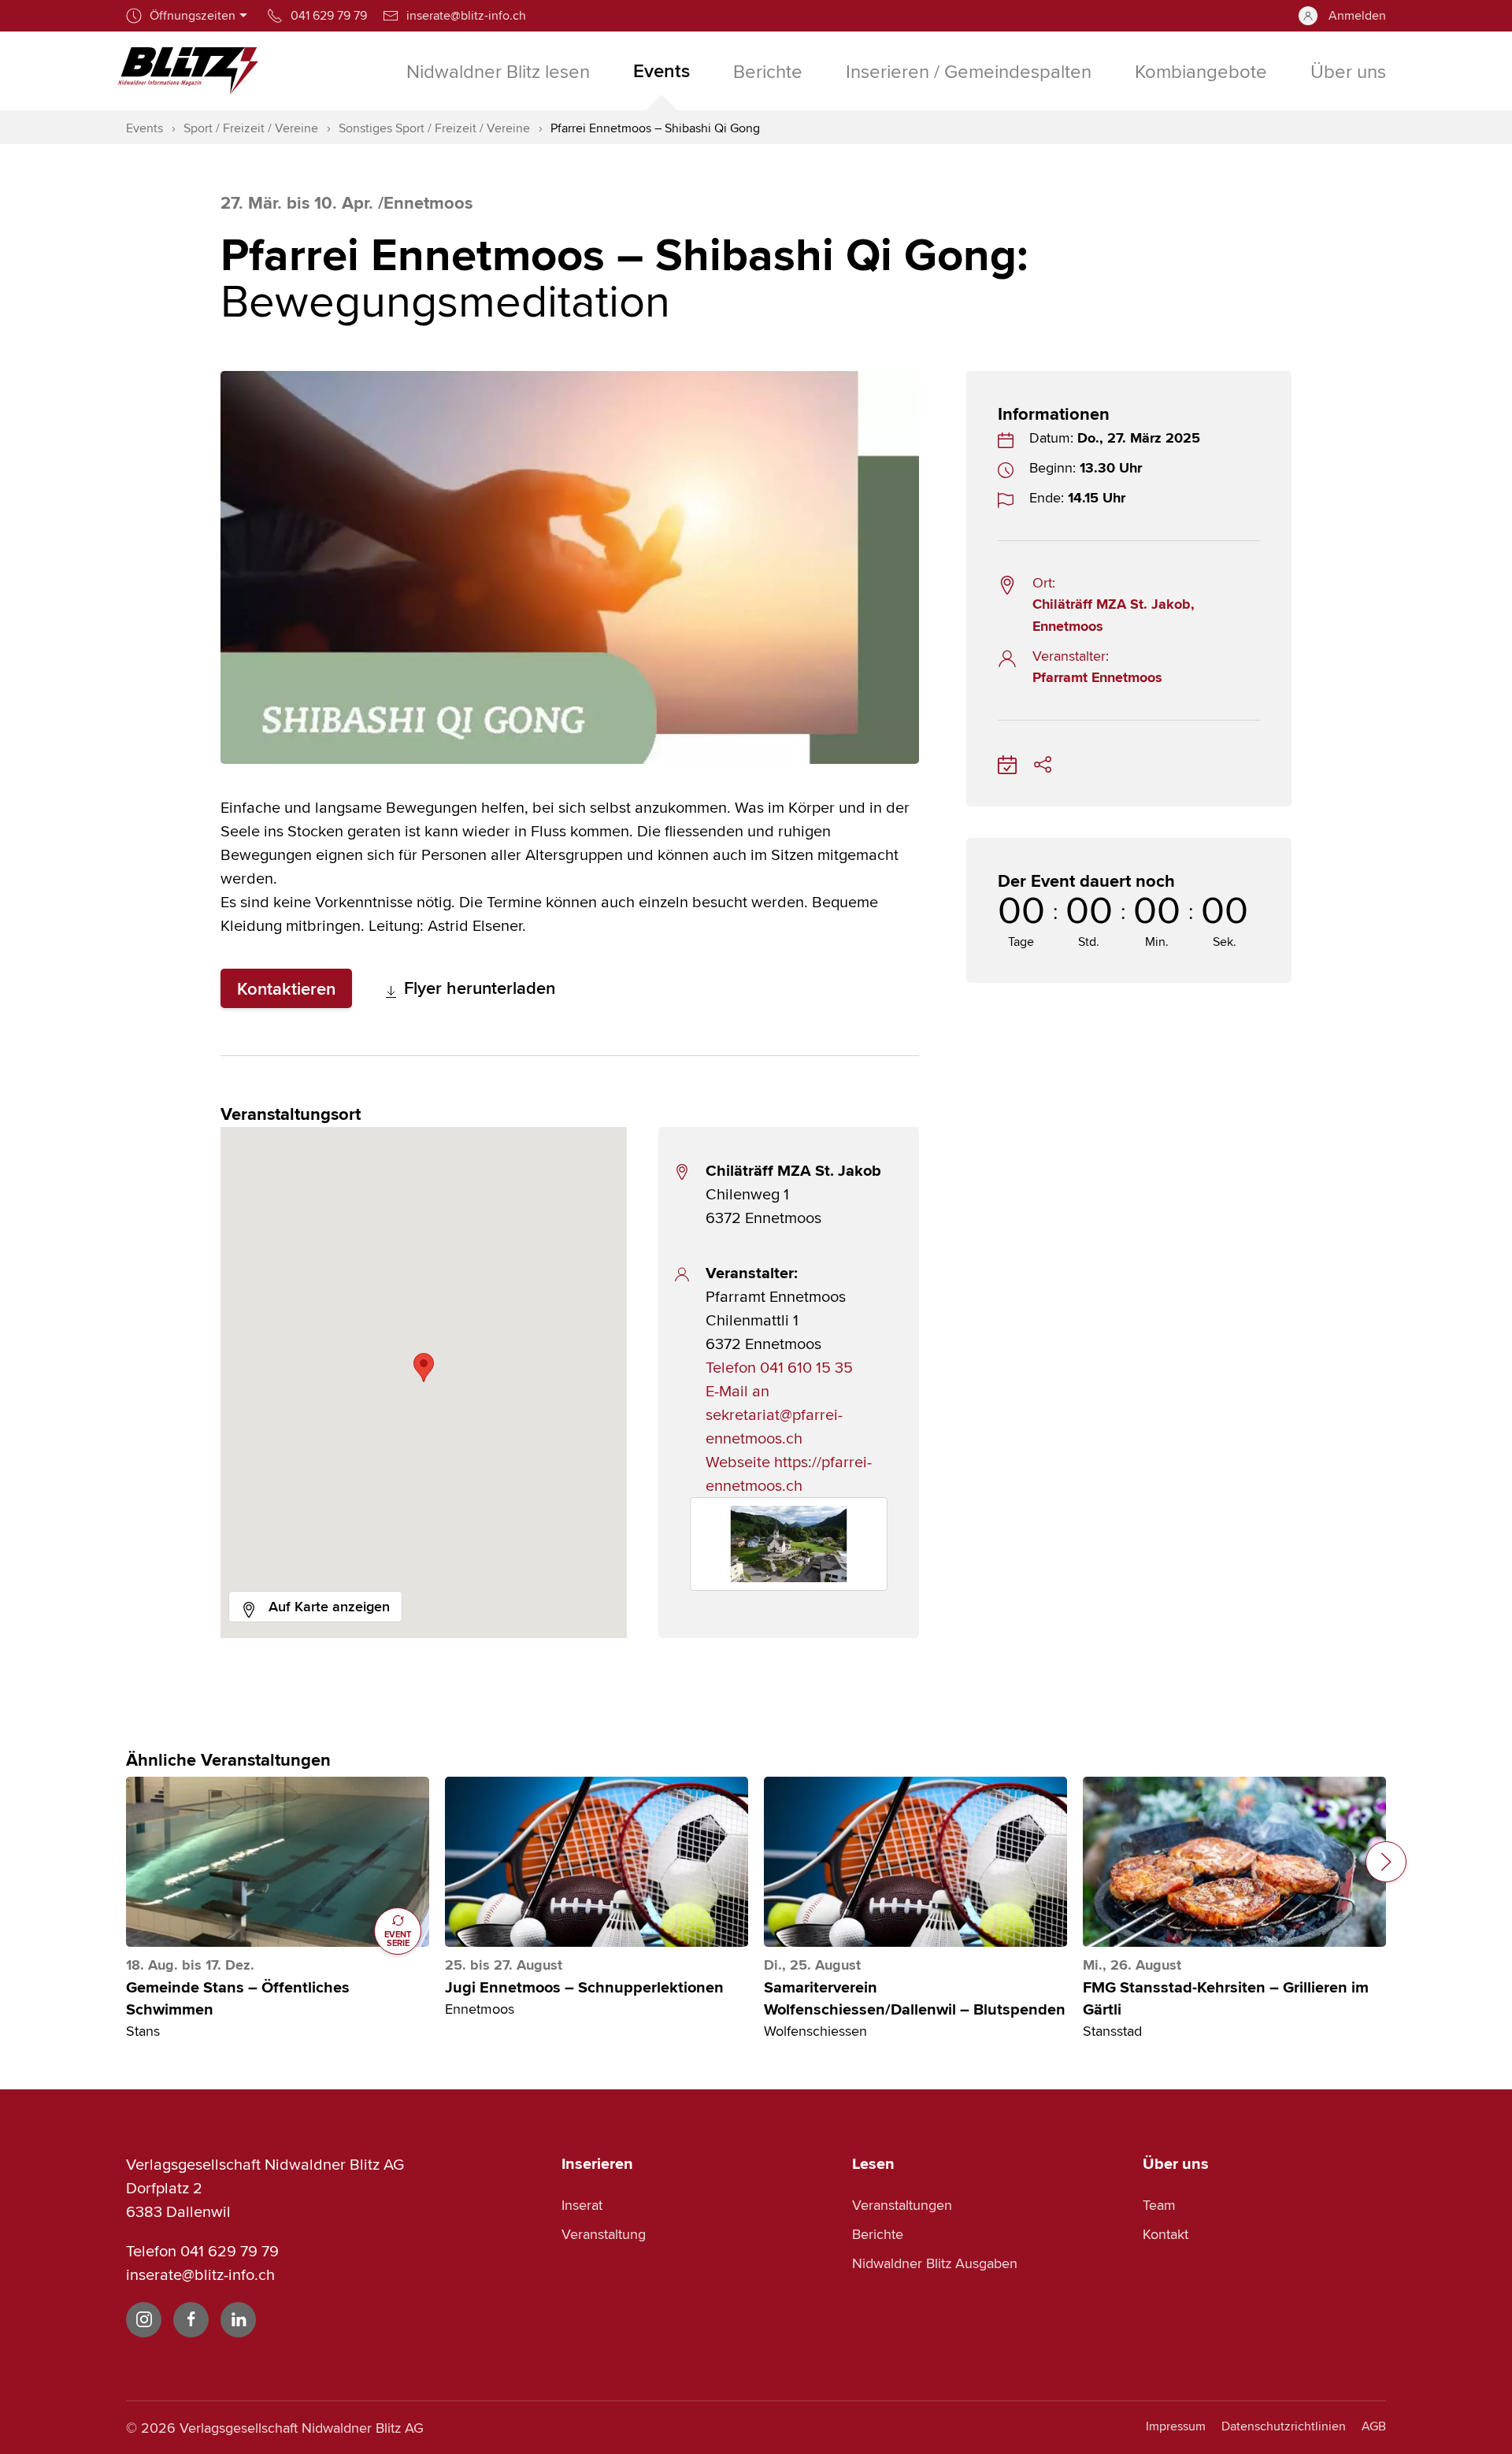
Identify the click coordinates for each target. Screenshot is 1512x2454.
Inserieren (597, 2163)
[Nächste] (1386, 1862)
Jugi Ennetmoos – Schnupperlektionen (584, 1988)
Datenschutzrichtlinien (1284, 2426)
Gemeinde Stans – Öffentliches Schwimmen (238, 1999)
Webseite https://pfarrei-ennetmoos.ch (789, 1473)
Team (1159, 2205)
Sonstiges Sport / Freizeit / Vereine (434, 128)
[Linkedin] (238, 2320)
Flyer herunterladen (477, 988)
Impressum (1176, 2426)
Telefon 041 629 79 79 (202, 2250)
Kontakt (1165, 2234)
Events (145, 128)
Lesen (873, 2163)
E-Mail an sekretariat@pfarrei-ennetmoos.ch (774, 1414)
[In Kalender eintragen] (1007, 762)
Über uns (1176, 2163)
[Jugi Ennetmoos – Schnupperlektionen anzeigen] (597, 1862)
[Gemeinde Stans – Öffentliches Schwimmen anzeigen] (278, 1862)
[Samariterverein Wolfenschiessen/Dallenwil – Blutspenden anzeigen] (915, 1862)
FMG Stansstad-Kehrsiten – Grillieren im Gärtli (1226, 1999)
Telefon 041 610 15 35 (779, 1367)
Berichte (878, 2234)
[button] (424, 1368)
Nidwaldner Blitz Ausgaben (935, 2263)
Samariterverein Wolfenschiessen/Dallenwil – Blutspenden (915, 1999)
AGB (1374, 2426)
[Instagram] (144, 2320)
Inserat (582, 2205)
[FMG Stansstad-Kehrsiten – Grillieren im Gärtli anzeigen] (1234, 1862)
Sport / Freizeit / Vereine (251, 128)
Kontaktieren (286, 988)
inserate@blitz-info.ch (200, 2274)
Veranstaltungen (902, 2205)
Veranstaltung (604, 2234)
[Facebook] (191, 2320)
